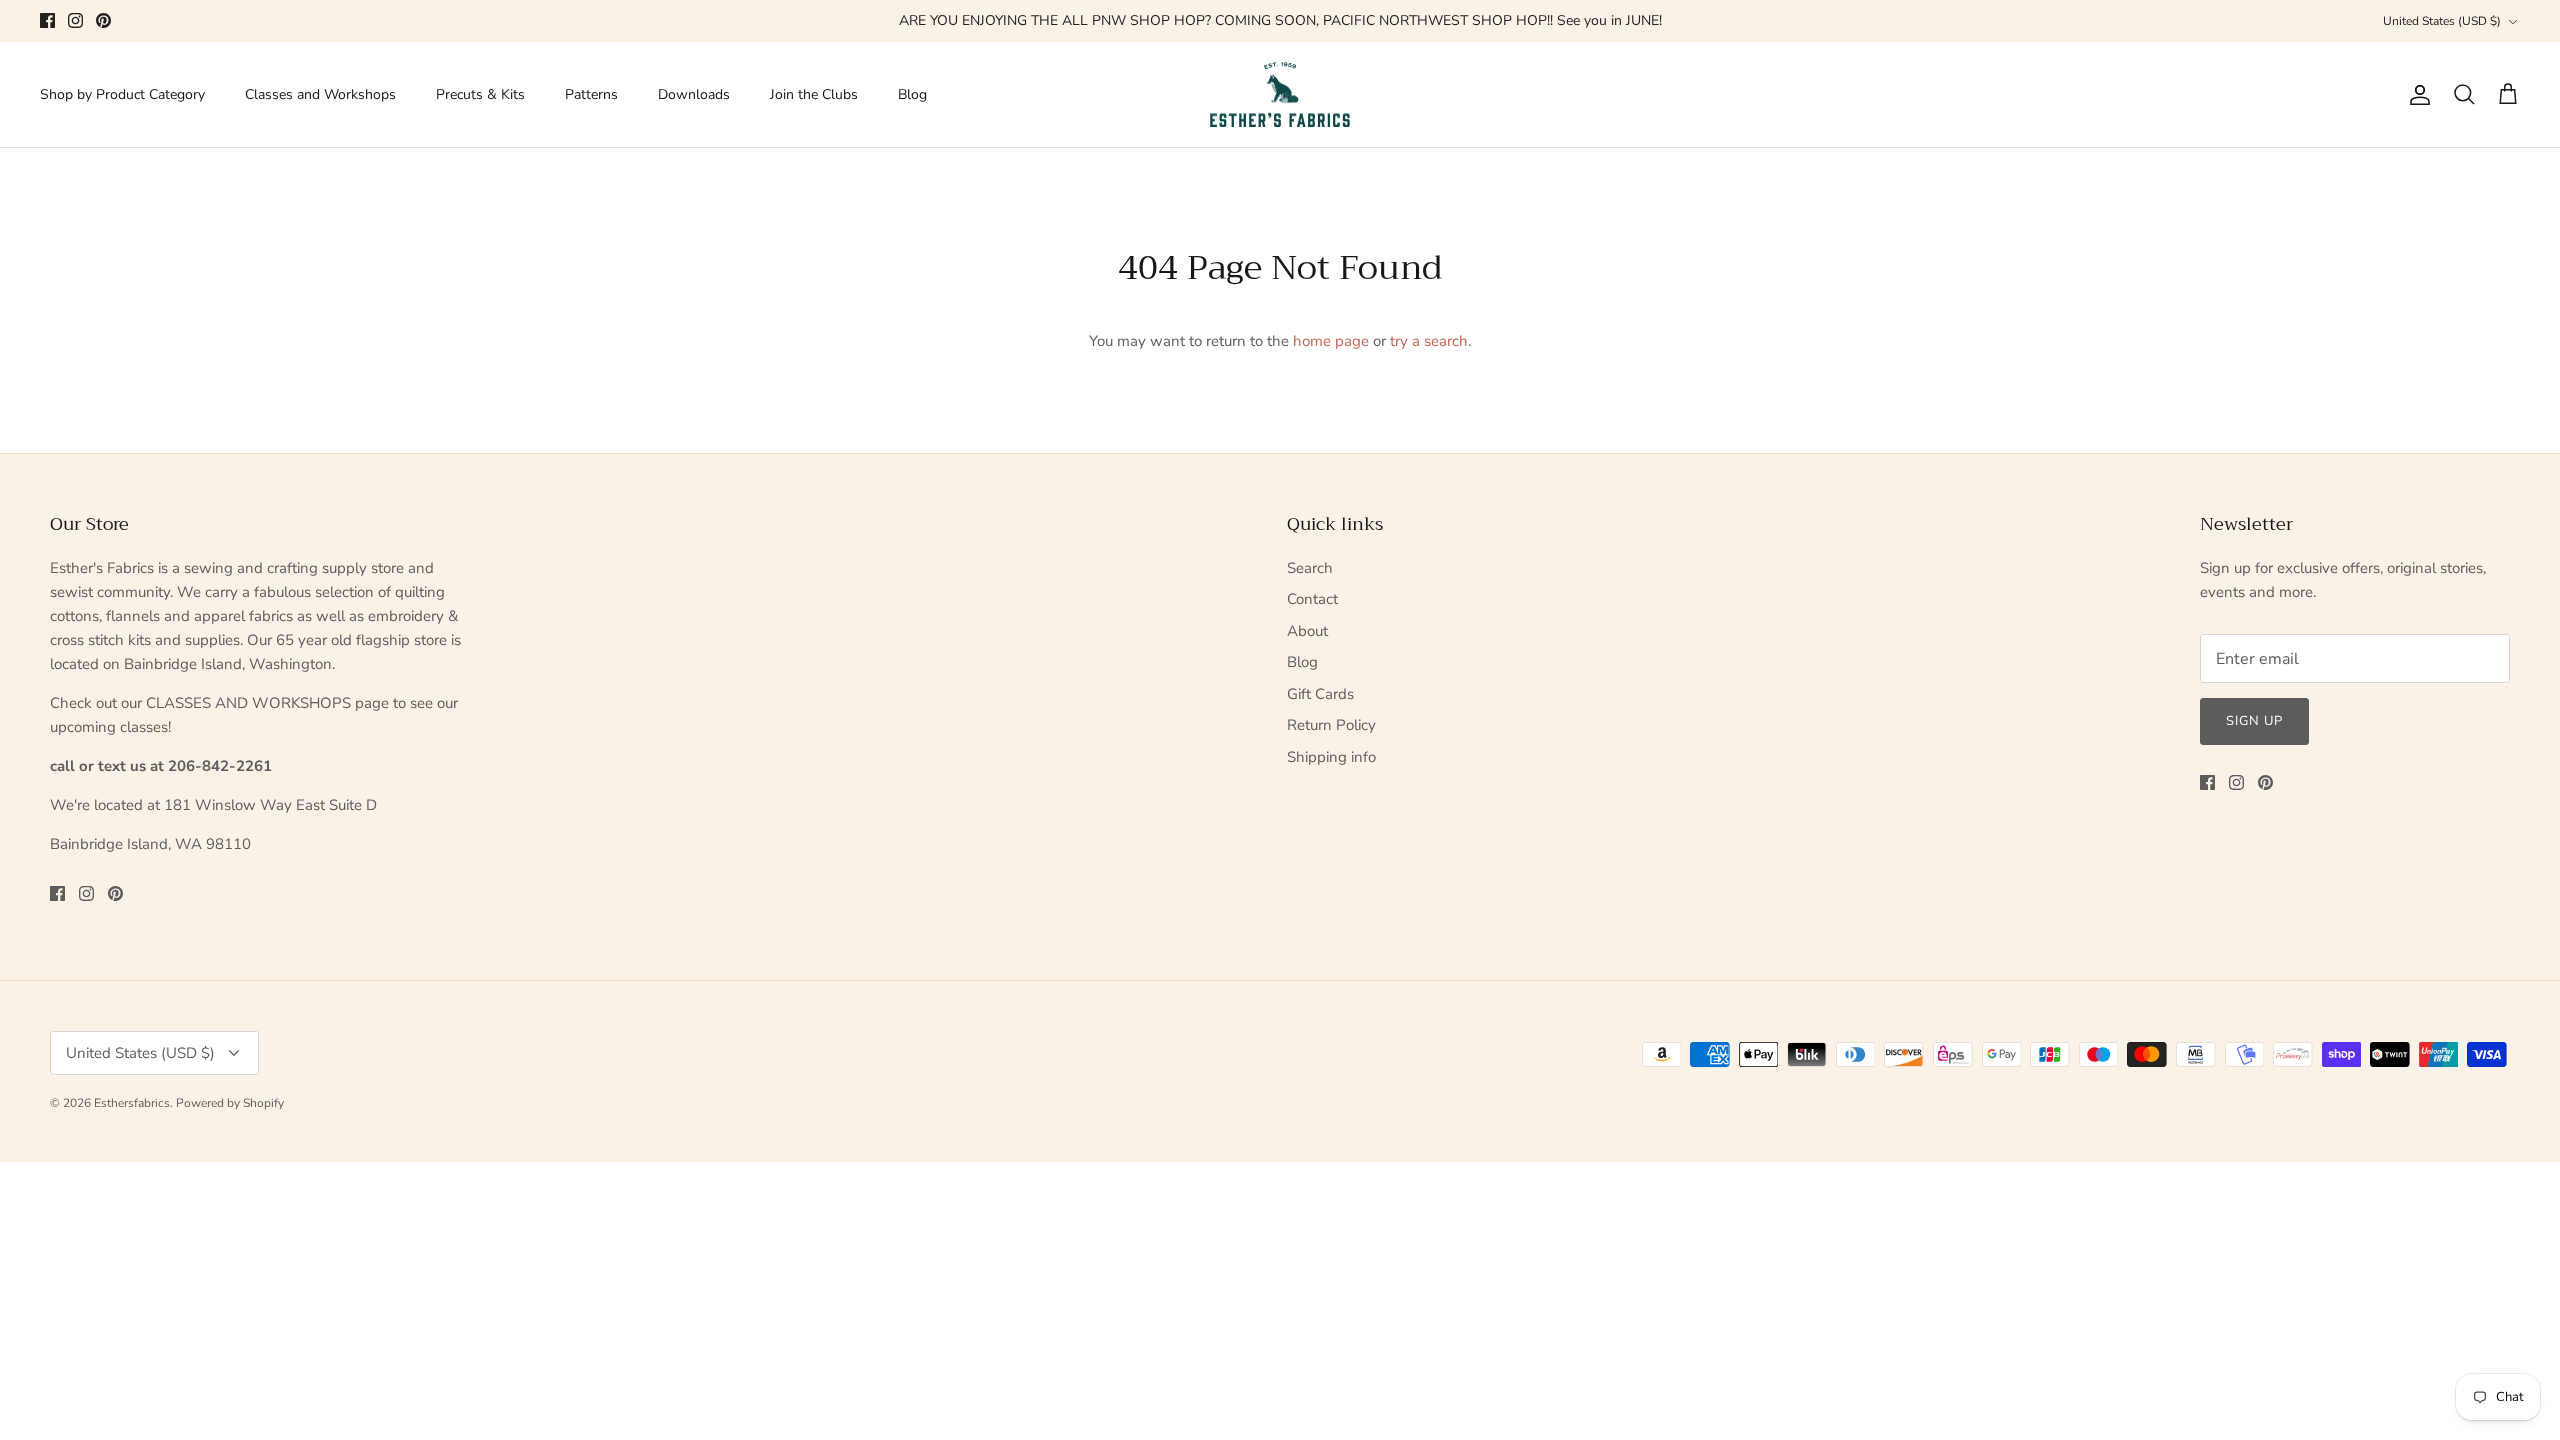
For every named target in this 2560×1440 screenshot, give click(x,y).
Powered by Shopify (230, 1103)
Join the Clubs (814, 94)
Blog (912, 94)
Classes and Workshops (320, 94)
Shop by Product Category (122, 94)
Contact (1312, 599)
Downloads (694, 94)
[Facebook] (47, 20)
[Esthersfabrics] (1280, 95)
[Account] (2416, 95)
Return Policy (1331, 725)
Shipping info (1331, 757)
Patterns (591, 94)
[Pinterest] (103, 20)
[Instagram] (75, 20)
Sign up (2254, 721)
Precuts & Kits (480, 94)
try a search (1429, 341)
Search (1310, 568)
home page (1331, 341)
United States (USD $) (2442, 21)
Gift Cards (1320, 694)
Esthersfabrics (132, 1103)
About (1307, 631)
